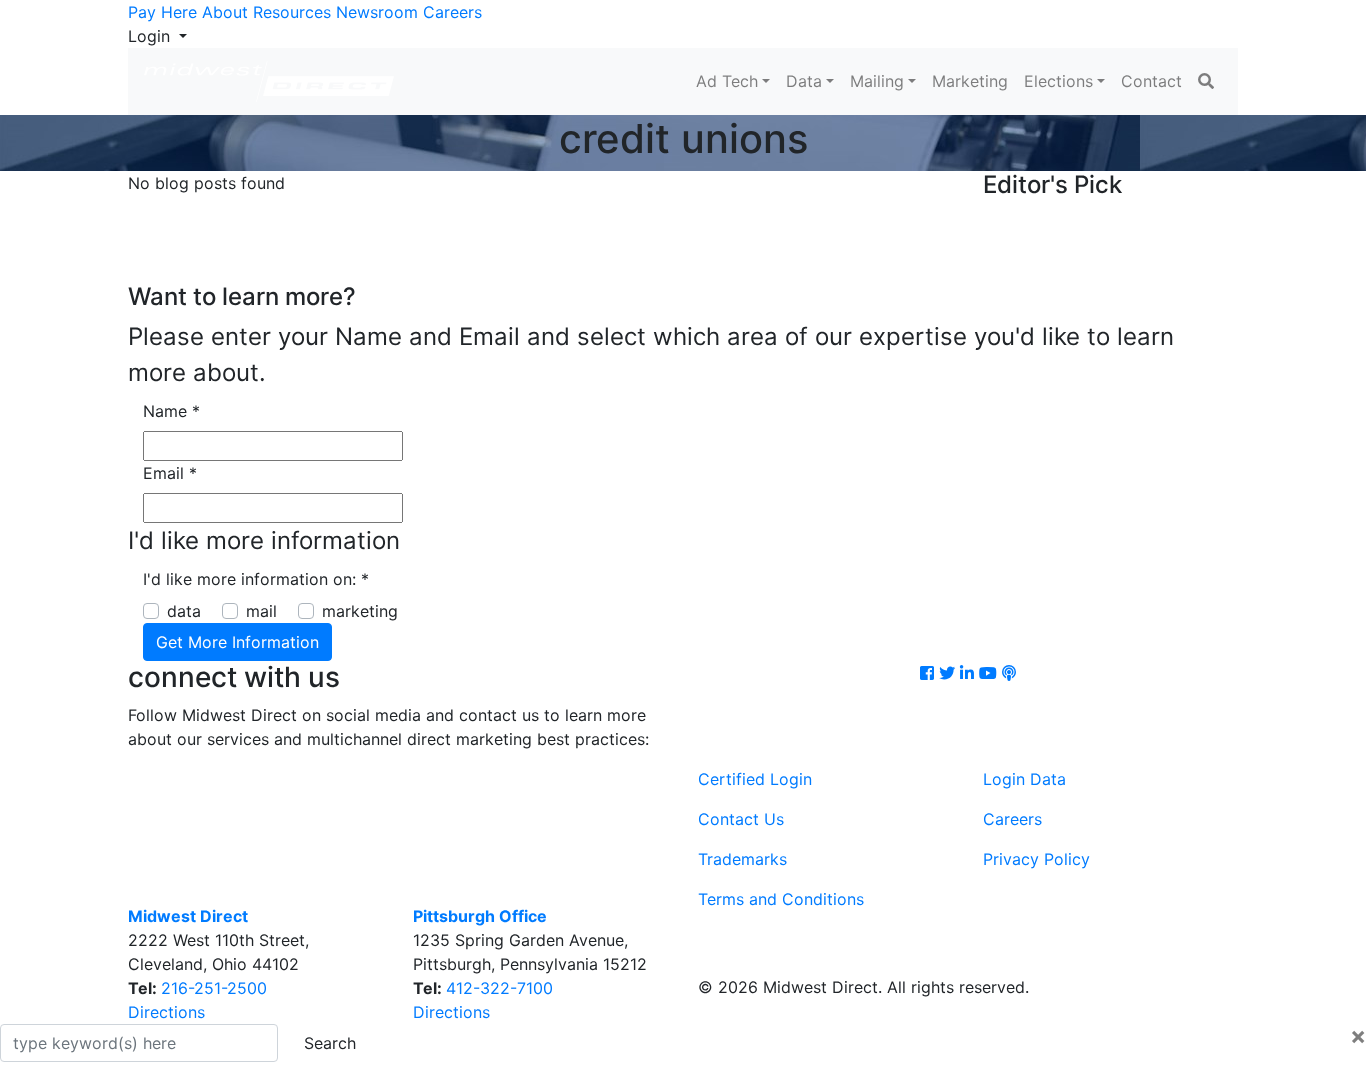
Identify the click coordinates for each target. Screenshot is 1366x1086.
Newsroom (377, 12)
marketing (360, 611)
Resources (292, 12)
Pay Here (162, 12)
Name (171, 411)
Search (330, 1043)
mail (261, 611)
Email (170, 473)
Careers (452, 12)
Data (804, 81)
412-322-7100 (499, 988)
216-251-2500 (214, 988)
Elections (1058, 81)
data (184, 611)
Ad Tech (727, 81)
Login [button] (151, 36)
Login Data (1024, 779)
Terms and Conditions (781, 899)
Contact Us (741, 819)
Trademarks (742, 859)
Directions (166, 1012)
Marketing (970, 81)
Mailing (877, 81)
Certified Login (755, 779)
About (225, 12)
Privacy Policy (1036, 859)
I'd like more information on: (256, 579)
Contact (1151, 81)
